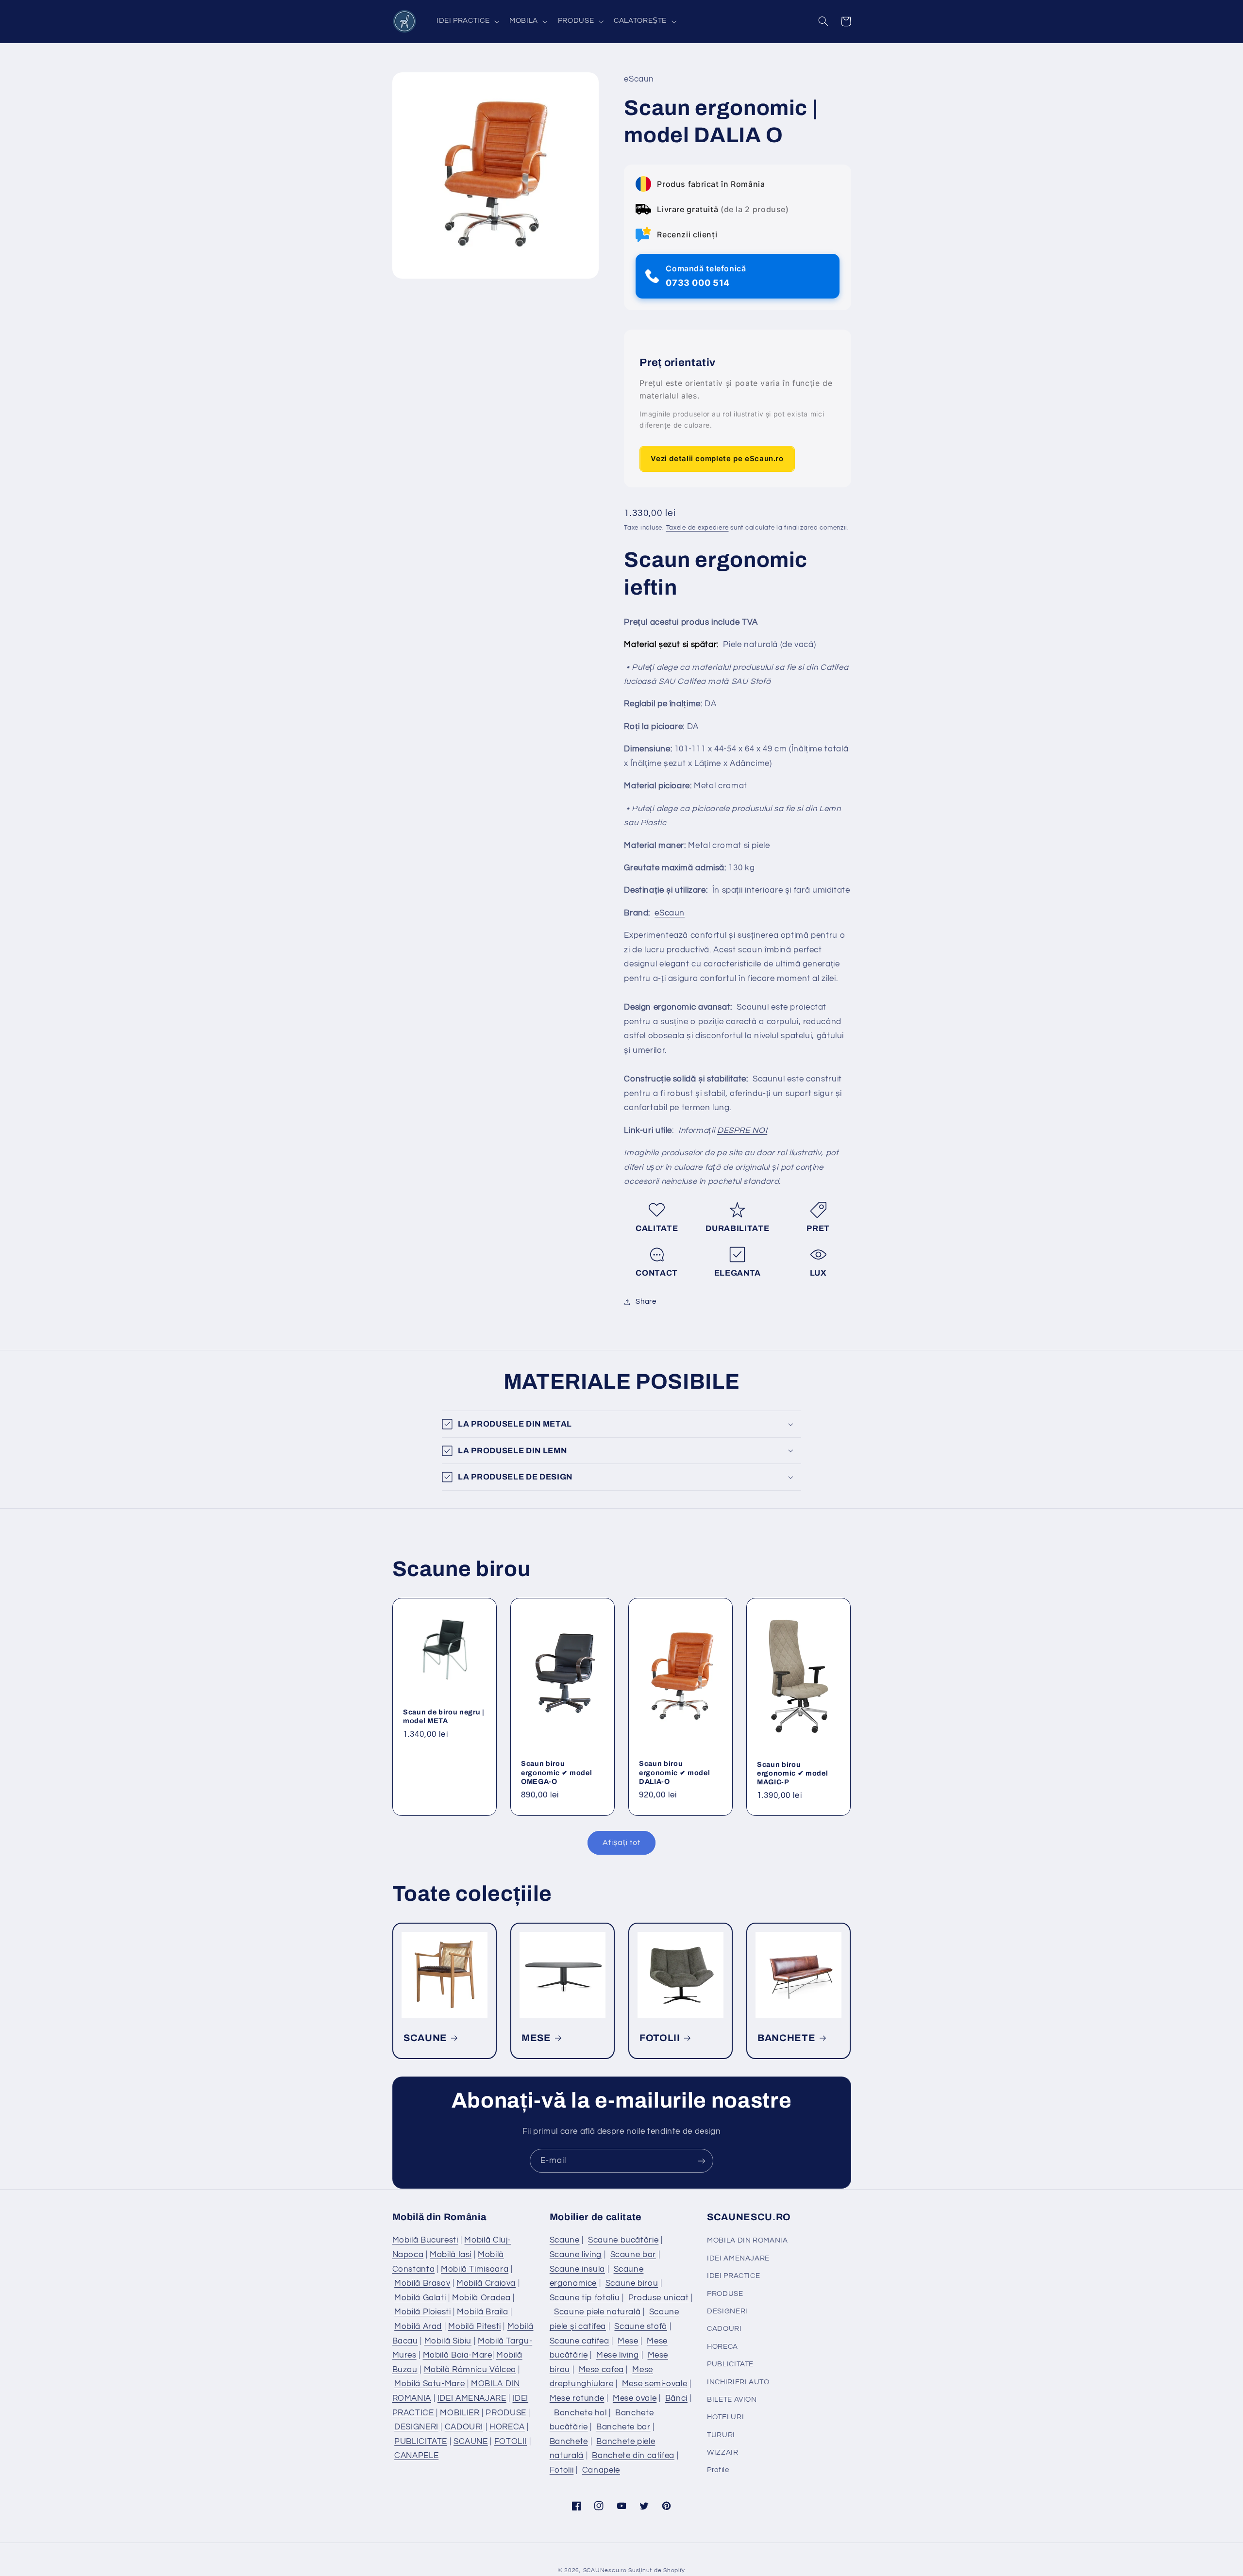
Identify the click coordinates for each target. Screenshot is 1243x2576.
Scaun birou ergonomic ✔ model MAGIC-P (792, 1773)
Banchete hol (580, 2413)
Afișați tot (621, 1843)
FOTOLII (660, 2038)
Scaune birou (632, 2283)
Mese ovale (635, 2398)
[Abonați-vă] (702, 2161)
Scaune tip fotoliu (585, 2298)
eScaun (670, 913)
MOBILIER (460, 2413)
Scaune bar (633, 2255)
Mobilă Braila (482, 2312)
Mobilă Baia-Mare (458, 2355)
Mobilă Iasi (451, 2255)
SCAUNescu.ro (605, 2570)
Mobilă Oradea (481, 2298)
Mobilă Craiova (486, 2283)
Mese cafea (601, 2370)
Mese (628, 2341)
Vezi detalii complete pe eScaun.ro (717, 458)
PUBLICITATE (421, 2442)
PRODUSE (506, 2413)
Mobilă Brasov (422, 2283)
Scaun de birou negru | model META (444, 1716)
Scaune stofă (641, 2327)
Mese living (618, 2355)
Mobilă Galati (420, 2298)
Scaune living (576, 2255)
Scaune (565, 2240)
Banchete (569, 2442)
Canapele (601, 2470)
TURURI (721, 2435)
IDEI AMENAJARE (472, 2398)
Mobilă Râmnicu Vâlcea (470, 2370)
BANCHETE (786, 2038)
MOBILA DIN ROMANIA (747, 2240)
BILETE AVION (732, 2400)
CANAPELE (416, 2456)
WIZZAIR (722, 2452)
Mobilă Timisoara (475, 2269)
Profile (718, 2470)
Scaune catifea (580, 2341)
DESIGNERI (416, 2427)
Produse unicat (659, 2298)
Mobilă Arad (418, 2327)
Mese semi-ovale (655, 2384)
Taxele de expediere (697, 528)
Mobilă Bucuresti (425, 2240)
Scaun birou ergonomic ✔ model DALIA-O (674, 1772)
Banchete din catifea (633, 2456)
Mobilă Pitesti (475, 2327)
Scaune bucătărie (623, 2240)
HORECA (507, 2427)
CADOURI (464, 2427)
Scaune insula (577, 2269)
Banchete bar (623, 2427)
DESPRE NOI (742, 1130)
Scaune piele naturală (597, 2312)
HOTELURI (725, 2417)
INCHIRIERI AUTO (738, 2382)
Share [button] (646, 1302)
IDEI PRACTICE (733, 2276)
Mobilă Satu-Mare (429, 2384)
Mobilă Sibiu (448, 2341)
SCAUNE (425, 2038)
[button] (467, 21)
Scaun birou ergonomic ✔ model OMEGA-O (556, 1772)
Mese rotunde (577, 2398)
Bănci (676, 2398)
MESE (536, 2038)
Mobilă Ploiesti (422, 2312)
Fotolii (562, 2470)
